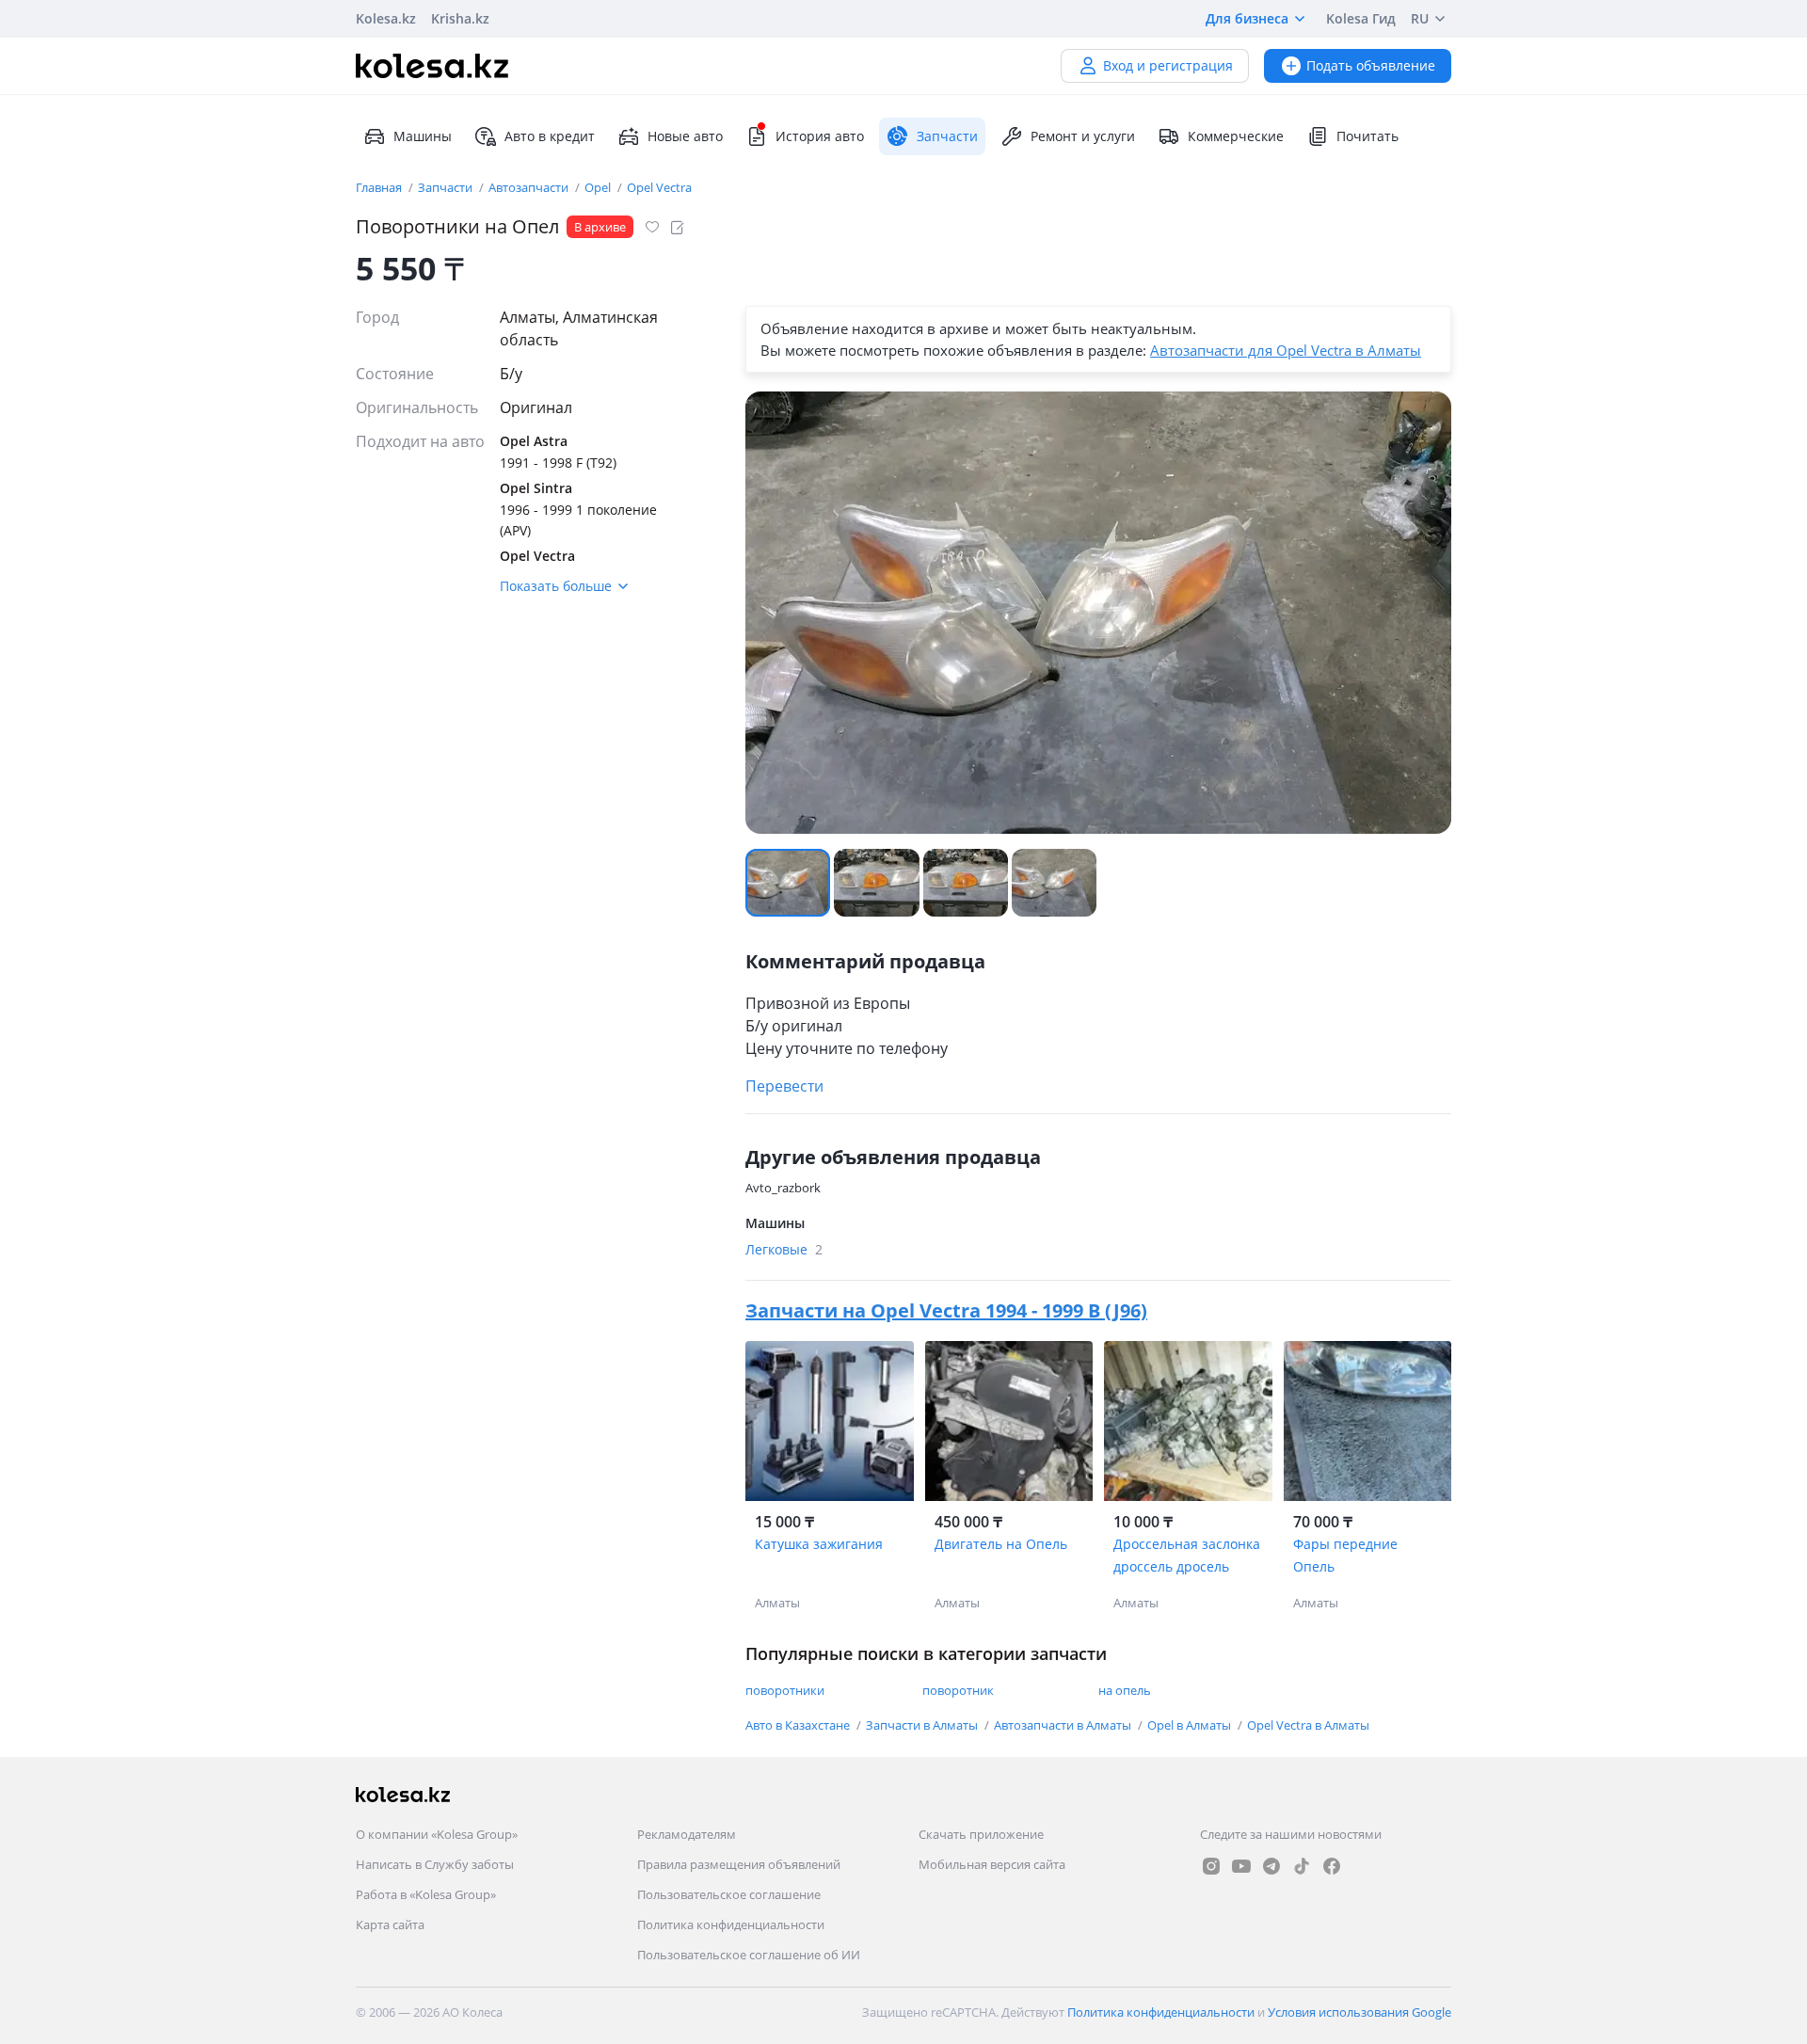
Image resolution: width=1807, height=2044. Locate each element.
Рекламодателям (687, 1834)
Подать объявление (1371, 65)
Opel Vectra (659, 187)
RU (1420, 18)
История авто (820, 136)
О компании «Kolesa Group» (437, 1834)
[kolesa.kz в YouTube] (1241, 1866)
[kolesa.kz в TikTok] (1302, 1866)
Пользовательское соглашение (729, 1894)
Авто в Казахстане (799, 1725)
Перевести (784, 1086)
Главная (380, 187)
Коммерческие (1236, 136)
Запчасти (447, 187)
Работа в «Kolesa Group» (426, 1894)
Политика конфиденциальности (731, 1924)
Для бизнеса (1247, 18)
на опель (1125, 1690)
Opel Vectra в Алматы (1308, 1725)
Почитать (1367, 136)
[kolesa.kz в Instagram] (1211, 1866)
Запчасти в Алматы (923, 1725)
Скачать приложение (981, 1834)
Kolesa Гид (1361, 18)
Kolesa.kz (386, 18)
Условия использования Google (1359, 2012)
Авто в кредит (550, 136)
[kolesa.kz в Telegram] (1271, 1866)
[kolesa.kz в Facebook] (1332, 1866)
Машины (423, 136)
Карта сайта (390, 1924)
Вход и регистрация (1168, 65)
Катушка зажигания (819, 1544)
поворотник (958, 1690)
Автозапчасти (530, 187)
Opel (599, 187)
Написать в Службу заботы (435, 1864)
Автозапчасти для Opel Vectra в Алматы (1286, 350)
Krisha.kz (460, 18)
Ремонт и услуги (1083, 136)
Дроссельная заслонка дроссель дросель (1187, 1555)
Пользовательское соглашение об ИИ (749, 1955)
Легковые (784, 1249)
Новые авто (685, 136)
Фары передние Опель (1345, 1555)
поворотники (785, 1690)
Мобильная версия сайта (992, 1864)
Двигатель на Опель (1001, 1544)
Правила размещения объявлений (739, 1864)
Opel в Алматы (1191, 1725)
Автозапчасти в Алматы (1064, 1725)
